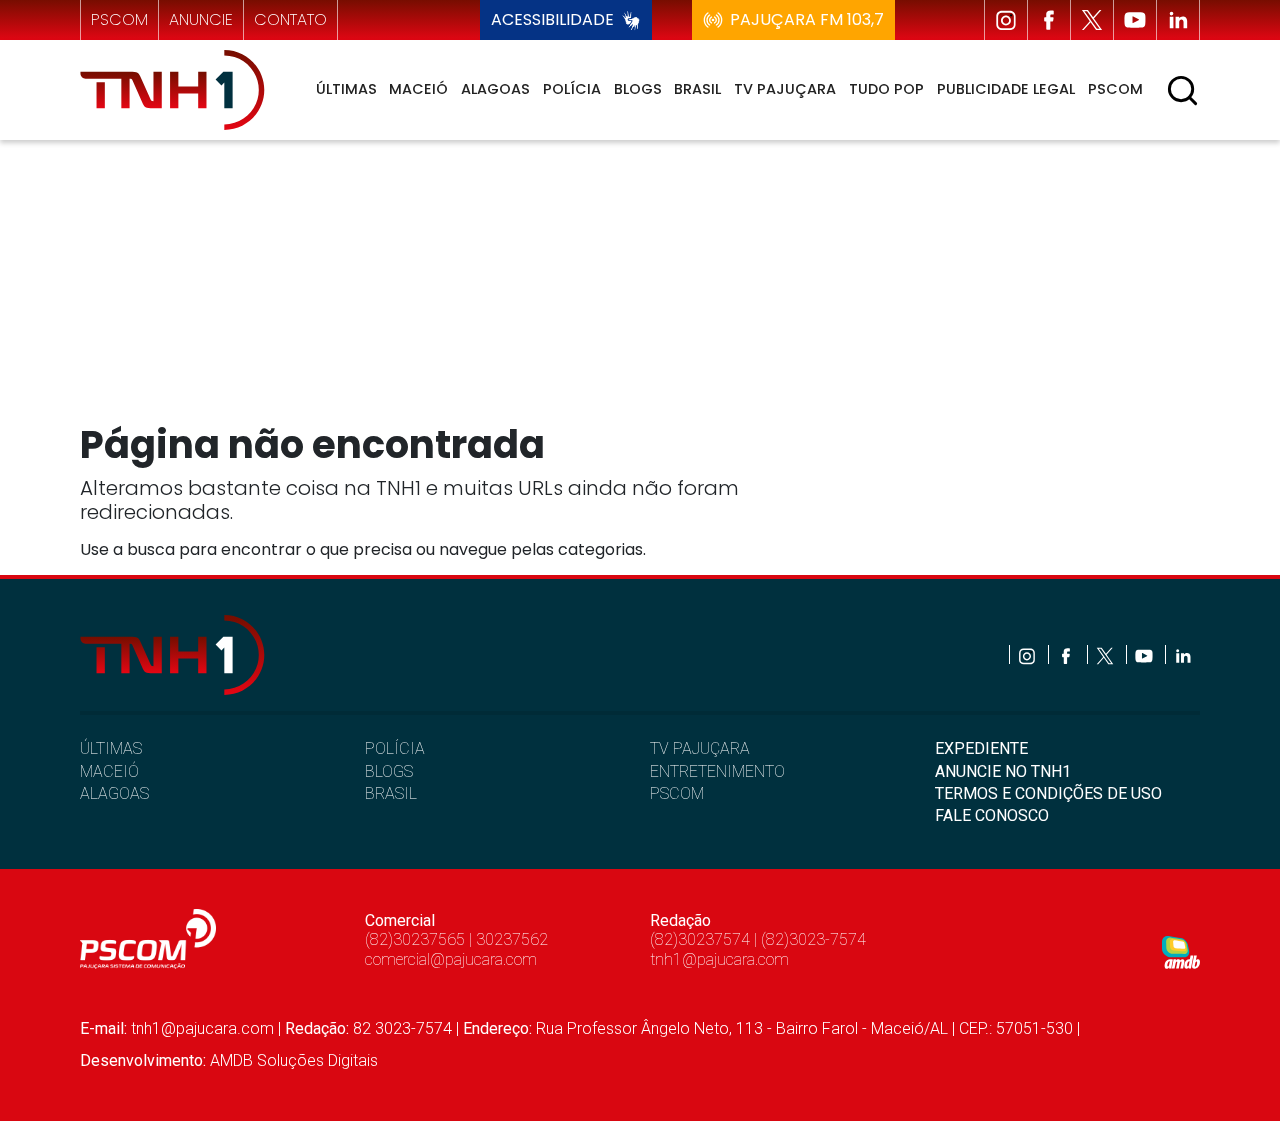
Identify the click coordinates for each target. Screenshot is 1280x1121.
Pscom (1115, 89)
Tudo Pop (886, 89)
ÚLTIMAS (111, 748)
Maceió (418, 89)
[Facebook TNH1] (1049, 20)
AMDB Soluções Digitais (294, 1060)
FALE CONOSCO (992, 815)
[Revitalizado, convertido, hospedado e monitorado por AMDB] (1181, 951)
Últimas (346, 89)
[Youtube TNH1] (1135, 20)
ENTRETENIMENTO (717, 771)
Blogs (638, 89)
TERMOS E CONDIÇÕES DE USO (1048, 793)
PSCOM (677, 793)
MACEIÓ (109, 771)
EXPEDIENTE (981, 748)
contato (290, 19)
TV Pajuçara (785, 89)
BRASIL (391, 793)
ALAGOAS (114, 793)
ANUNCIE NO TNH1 (1003, 771)
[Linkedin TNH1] (1178, 20)
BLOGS (389, 771)
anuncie (201, 19)
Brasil (697, 89)
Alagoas (495, 89)
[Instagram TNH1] (1006, 20)
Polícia (572, 89)
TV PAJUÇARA (700, 748)
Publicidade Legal (1006, 89)
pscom (119, 19)
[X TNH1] (1092, 20)
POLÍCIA (395, 748)
